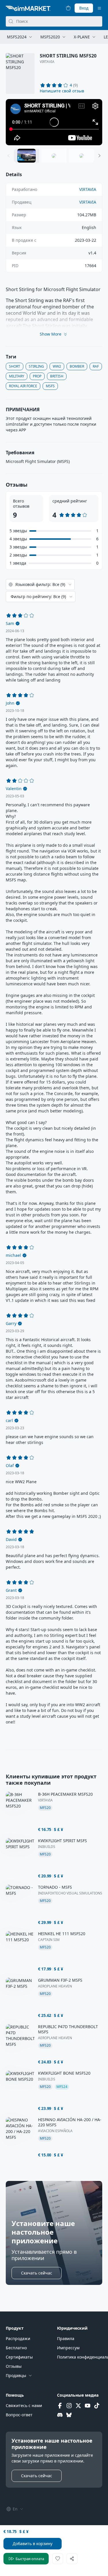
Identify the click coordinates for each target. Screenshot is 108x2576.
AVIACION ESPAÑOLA (55, 2131)
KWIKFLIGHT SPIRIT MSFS (62, 1841)
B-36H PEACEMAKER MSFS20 (65, 1794)
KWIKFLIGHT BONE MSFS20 (64, 2073)
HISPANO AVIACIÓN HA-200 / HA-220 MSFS (70, 2122)
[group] (54, 122)
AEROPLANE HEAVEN (55, 1986)
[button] (62, 91)
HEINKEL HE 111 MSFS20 (62, 1934)
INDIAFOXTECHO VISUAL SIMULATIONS (70, 1893)
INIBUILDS (47, 1847)
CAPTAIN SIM (49, 1940)
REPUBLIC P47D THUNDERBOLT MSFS (68, 2029)
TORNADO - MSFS (55, 1887)
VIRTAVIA (47, 62)
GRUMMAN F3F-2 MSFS (60, 1980)
